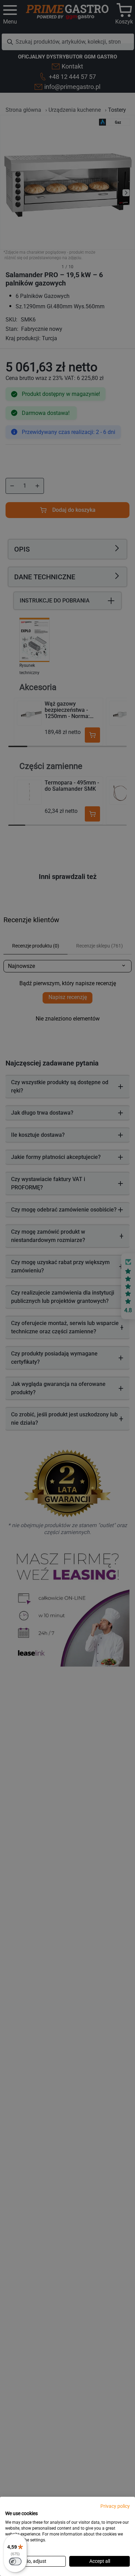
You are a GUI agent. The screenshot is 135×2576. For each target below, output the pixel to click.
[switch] (15, 2561)
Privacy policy (115, 2506)
